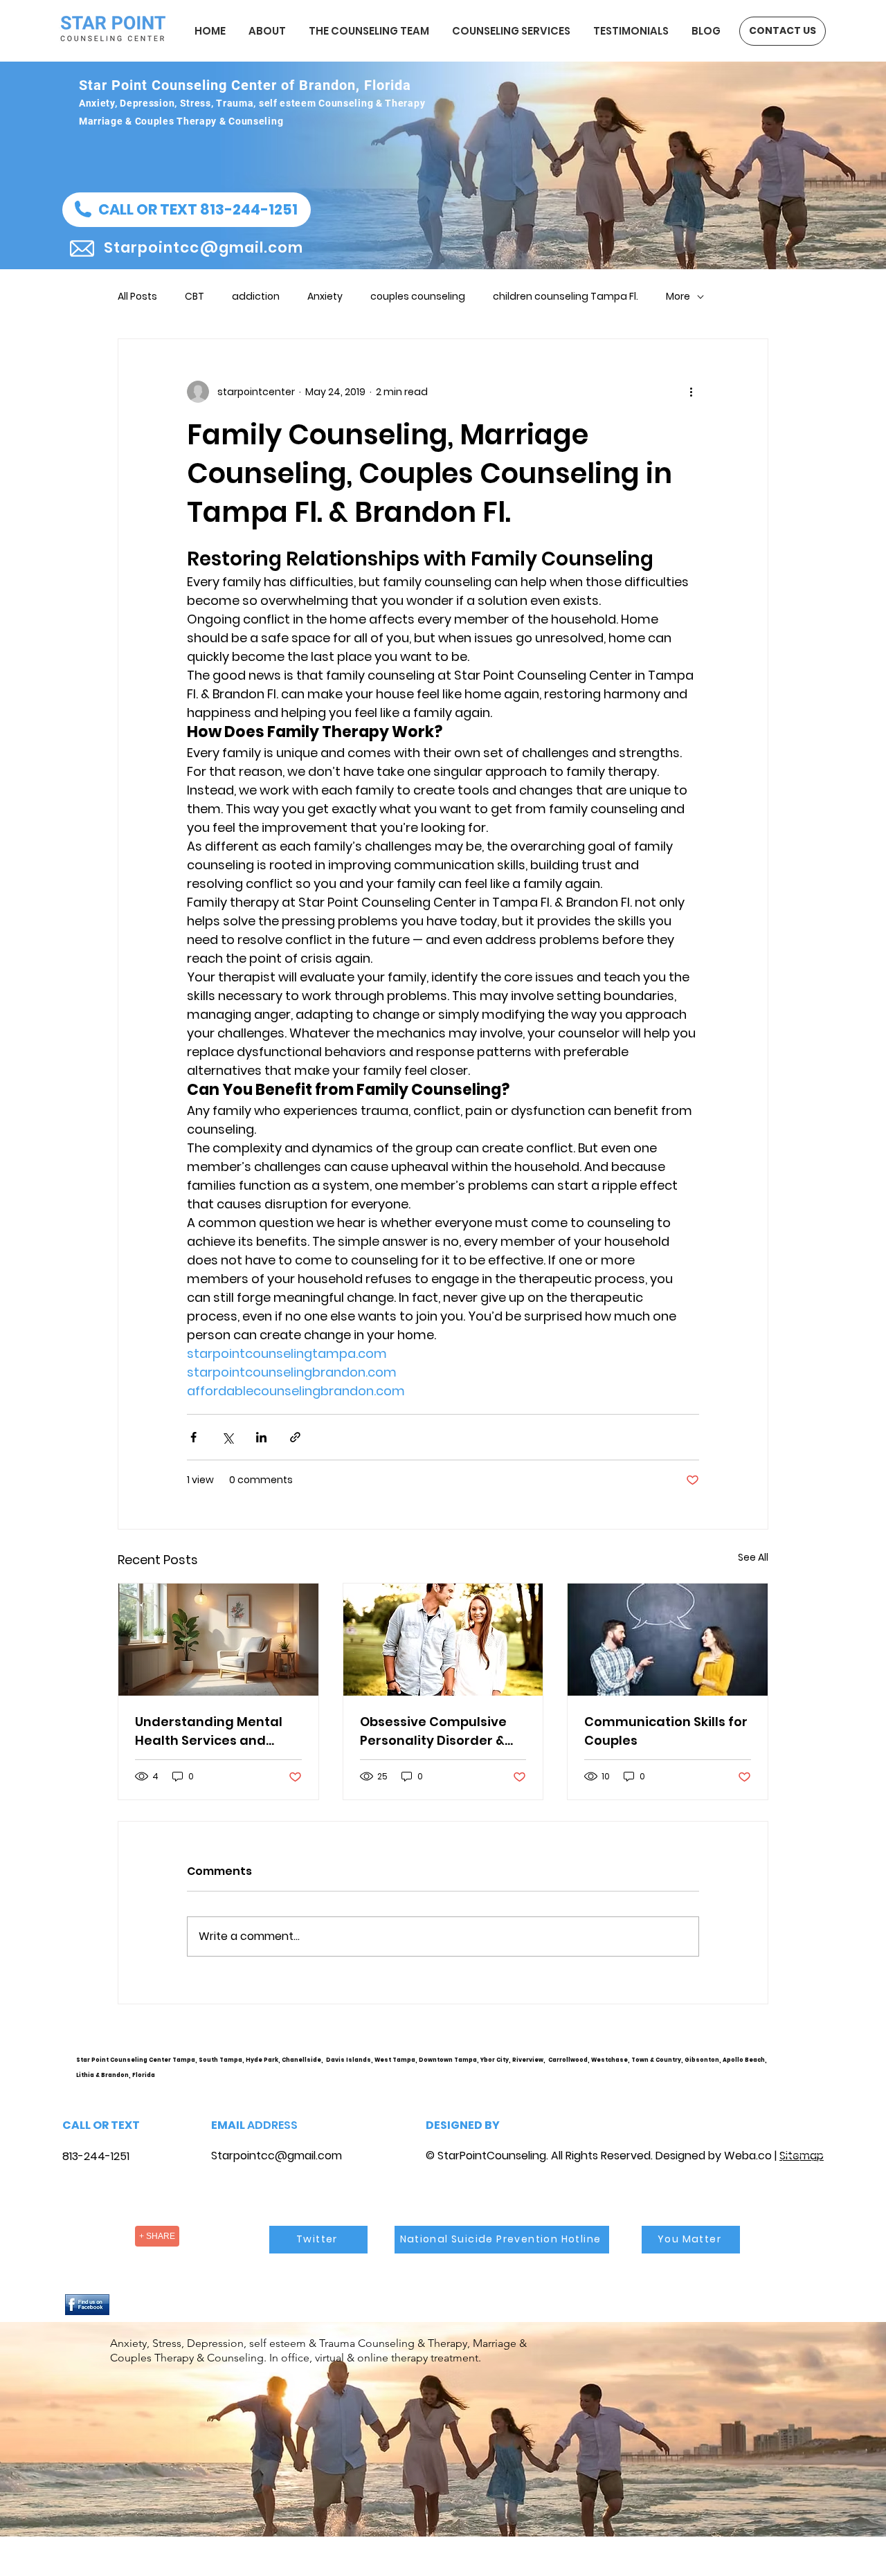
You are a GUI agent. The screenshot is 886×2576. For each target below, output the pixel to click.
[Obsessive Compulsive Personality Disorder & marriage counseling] (443, 1640)
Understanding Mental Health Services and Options (209, 1731)
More (678, 297)
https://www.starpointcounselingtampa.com (807, 2071)
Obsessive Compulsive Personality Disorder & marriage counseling (433, 1731)
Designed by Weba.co (714, 2156)
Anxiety (325, 297)
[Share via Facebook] (193, 1437)
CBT (195, 297)
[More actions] (691, 392)
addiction (256, 297)
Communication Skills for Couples (666, 1731)
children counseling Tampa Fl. (566, 297)
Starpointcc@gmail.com (277, 2156)
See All (753, 1557)
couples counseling (418, 297)
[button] (187, 210)
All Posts (137, 297)
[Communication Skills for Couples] (668, 1640)
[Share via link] (295, 1437)
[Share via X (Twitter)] (227, 1437)
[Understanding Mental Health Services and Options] (218, 1640)
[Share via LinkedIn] (261, 1437)
